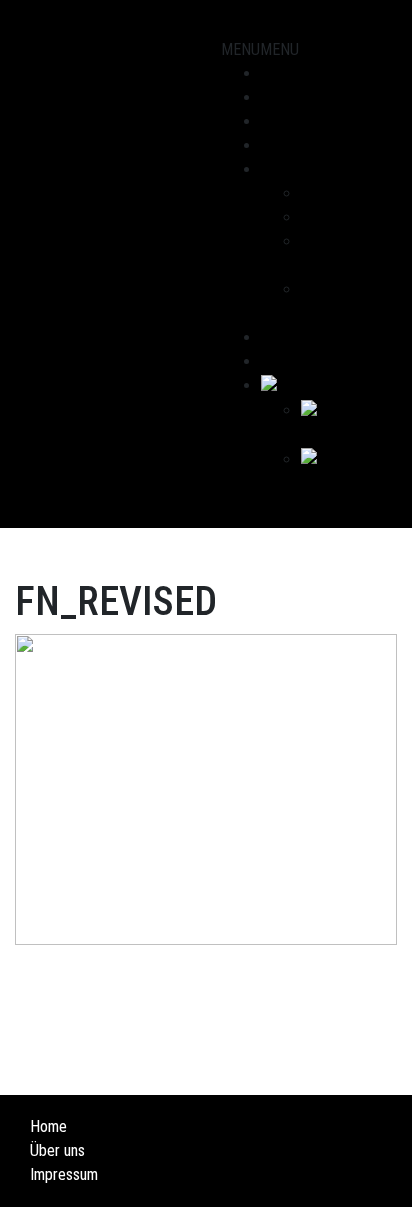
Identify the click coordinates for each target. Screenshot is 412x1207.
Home (48, 1126)
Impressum (64, 1174)
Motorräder (297, 97)
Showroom (294, 73)
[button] (260, 49)
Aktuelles (290, 145)
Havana (323, 217)
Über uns (288, 169)
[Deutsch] (295, 385)
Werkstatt (293, 121)
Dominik (325, 193)
